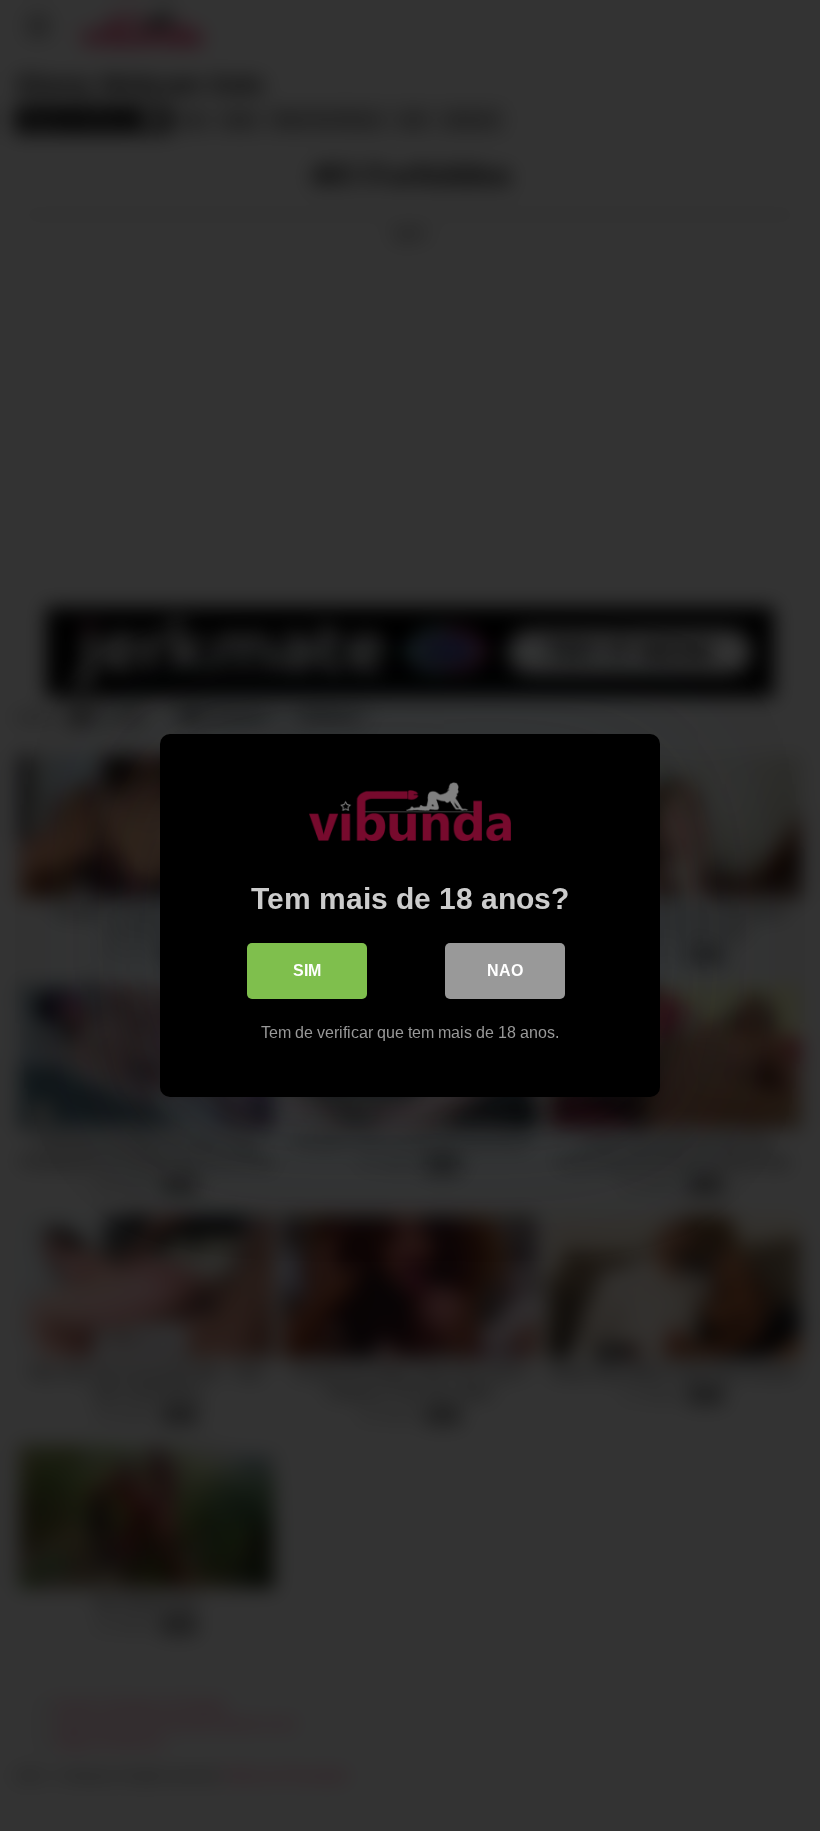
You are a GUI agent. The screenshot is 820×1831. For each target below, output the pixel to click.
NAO (505, 970)
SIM (307, 970)
